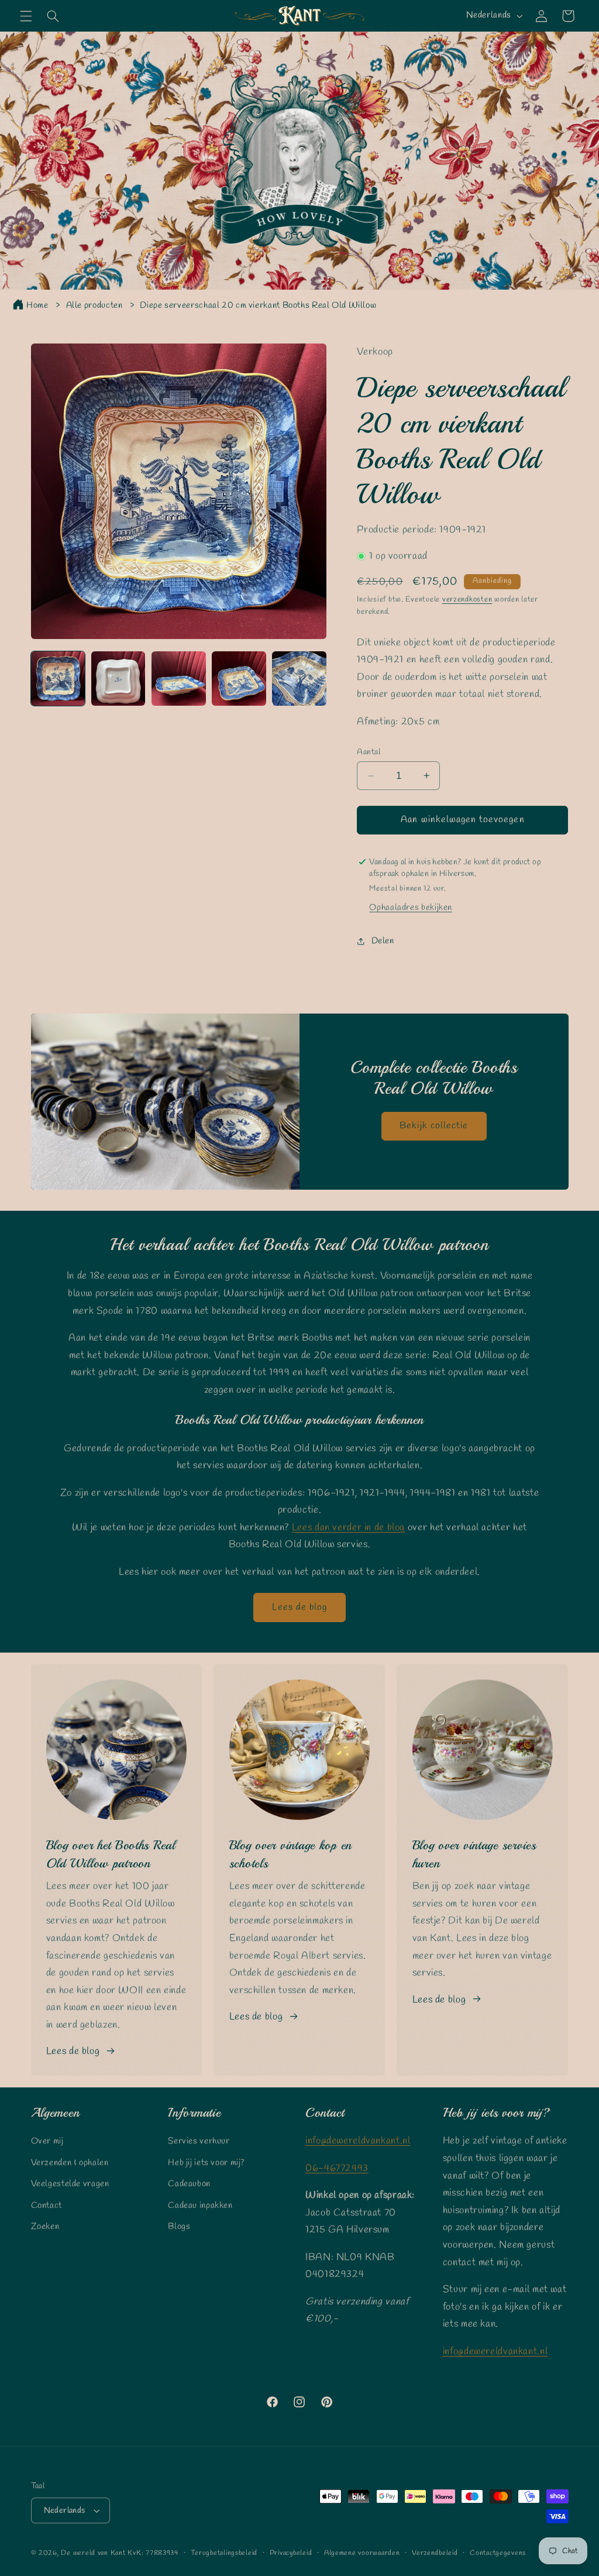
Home (37, 305)
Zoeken (45, 2227)
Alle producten (94, 305)
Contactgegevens (498, 2553)
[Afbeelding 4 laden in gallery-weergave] (239, 679)
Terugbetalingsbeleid (224, 2553)
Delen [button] (383, 941)
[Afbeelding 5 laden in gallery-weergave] (299, 679)
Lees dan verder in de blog (348, 1528)
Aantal (369, 752)
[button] (26, 16)
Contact (47, 2206)
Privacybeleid (291, 2553)
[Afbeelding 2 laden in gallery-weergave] (118, 679)
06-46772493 (337, 2168)
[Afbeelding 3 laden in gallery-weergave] (179, 679)
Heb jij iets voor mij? (206, 2163)
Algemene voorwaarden (362, 2553)
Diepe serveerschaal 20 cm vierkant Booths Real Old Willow (258, 305)
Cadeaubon (189, 2184)
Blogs (179, 2227)
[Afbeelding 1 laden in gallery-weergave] (58, 679)
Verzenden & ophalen (70, 2163)
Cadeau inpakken (200, 2206)
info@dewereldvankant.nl (358, 2141)
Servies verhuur (199, 2141)
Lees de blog (300, 1607)
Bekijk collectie (434, 1125)
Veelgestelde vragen (70, 2184)
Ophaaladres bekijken (411, 908)
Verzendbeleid (435, 2553)
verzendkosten (467, 600)
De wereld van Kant (93, 2553)
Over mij (47, 2141)
